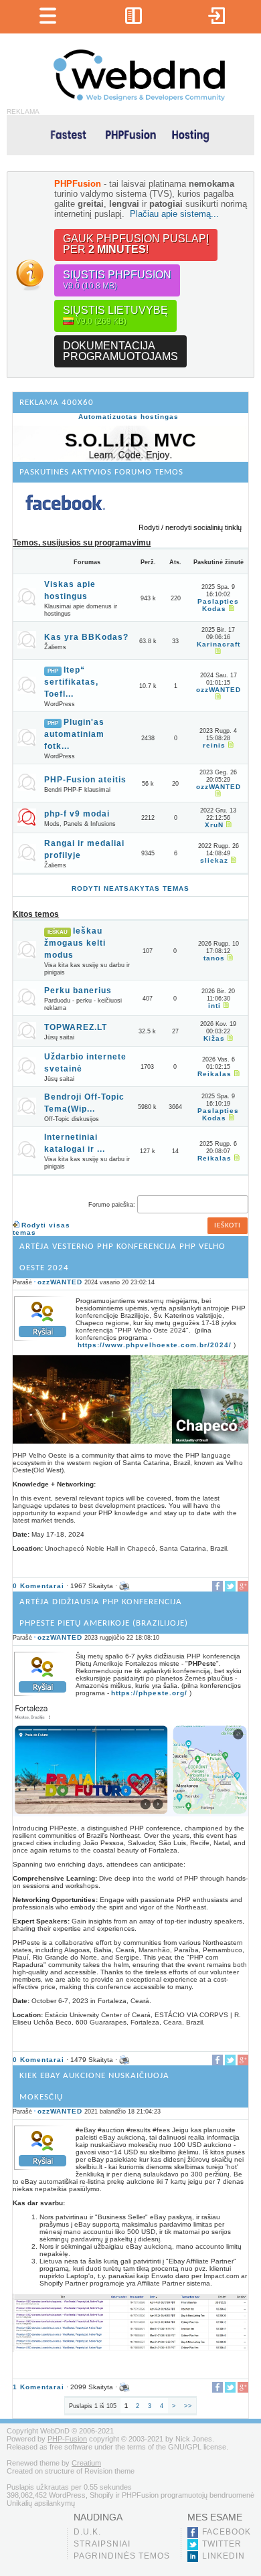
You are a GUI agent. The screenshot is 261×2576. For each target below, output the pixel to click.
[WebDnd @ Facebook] (65, 521)
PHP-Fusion (67, 2439)
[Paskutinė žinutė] (230, 609)
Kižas (214, 1038)
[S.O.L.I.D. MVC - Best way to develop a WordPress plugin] (130, 458)
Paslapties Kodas (218, 605)
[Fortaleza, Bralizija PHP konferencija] (130, 1814)
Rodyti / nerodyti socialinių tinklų (190, 527)
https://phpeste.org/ (149, 1693)
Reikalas (214, 1074)
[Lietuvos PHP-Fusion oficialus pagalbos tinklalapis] (139, 99)
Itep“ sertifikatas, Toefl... (71, 682)
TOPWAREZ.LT (76, 1027)
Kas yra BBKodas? (86, 637)
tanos (214, 958)
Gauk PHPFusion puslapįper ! (136, 244)
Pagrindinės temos (122, 2556)
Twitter (222, 2544)
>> (188, 2406)
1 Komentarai (38, 2387)
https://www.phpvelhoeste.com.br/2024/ (155, 1345)
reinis (214, 745)
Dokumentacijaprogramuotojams (120, 351)
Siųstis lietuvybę (115, 315)
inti (214, 1006)
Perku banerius (78, 991)
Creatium (86, 2463)
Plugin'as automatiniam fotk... (74, 734)
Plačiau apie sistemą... (174, 214)
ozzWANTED (219, 690)
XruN (214, 825)
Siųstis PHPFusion (117, 280)
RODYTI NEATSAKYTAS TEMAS (130, 888)
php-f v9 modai (77, 814)
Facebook (227, 2532)
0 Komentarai (38, 1586)
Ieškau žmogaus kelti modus (75, 943)
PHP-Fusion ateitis (85, 780)
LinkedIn (224, 2556)
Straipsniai (102, 2544)
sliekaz (214, 860)
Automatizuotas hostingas (128, 417)
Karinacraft (219, 644)
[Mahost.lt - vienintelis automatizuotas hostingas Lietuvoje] (130, 134)
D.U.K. (87, 2532)
